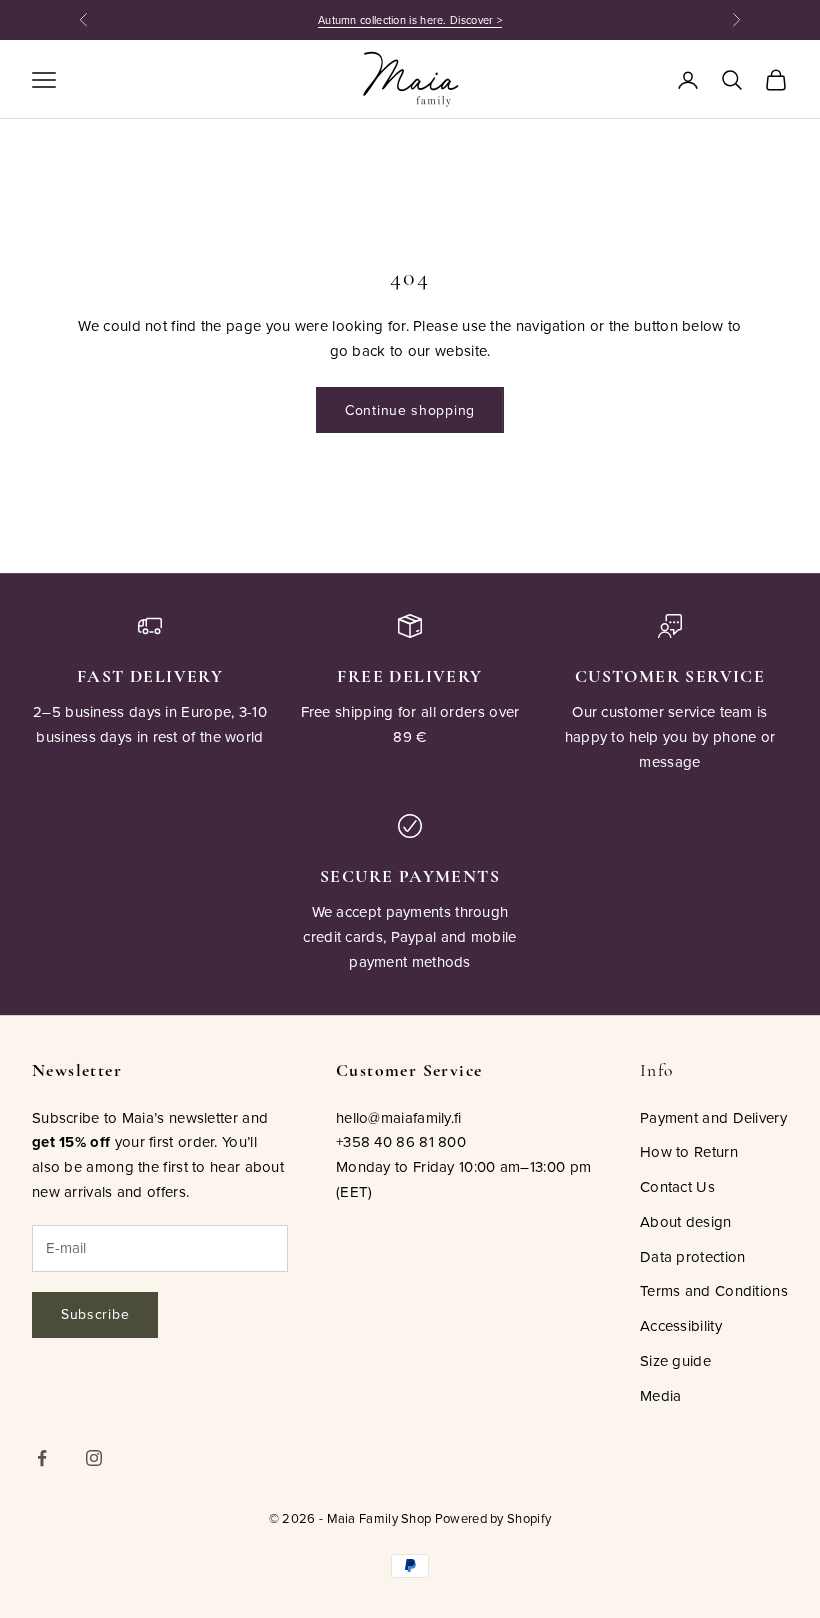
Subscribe (95, 1314)
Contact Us (677, 1186)
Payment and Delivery (713, 1117)
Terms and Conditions (714, 1290)
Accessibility (681, 1325)
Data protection (693, 1256)
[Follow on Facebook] (42, 1458)
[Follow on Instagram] (94, 1458)
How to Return (689, 1151)
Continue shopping (410, 410)
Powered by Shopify (493, 1518)
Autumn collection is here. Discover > (410, 20)
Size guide (675, 1360)
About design (686, 1221)
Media (661, 1395)
